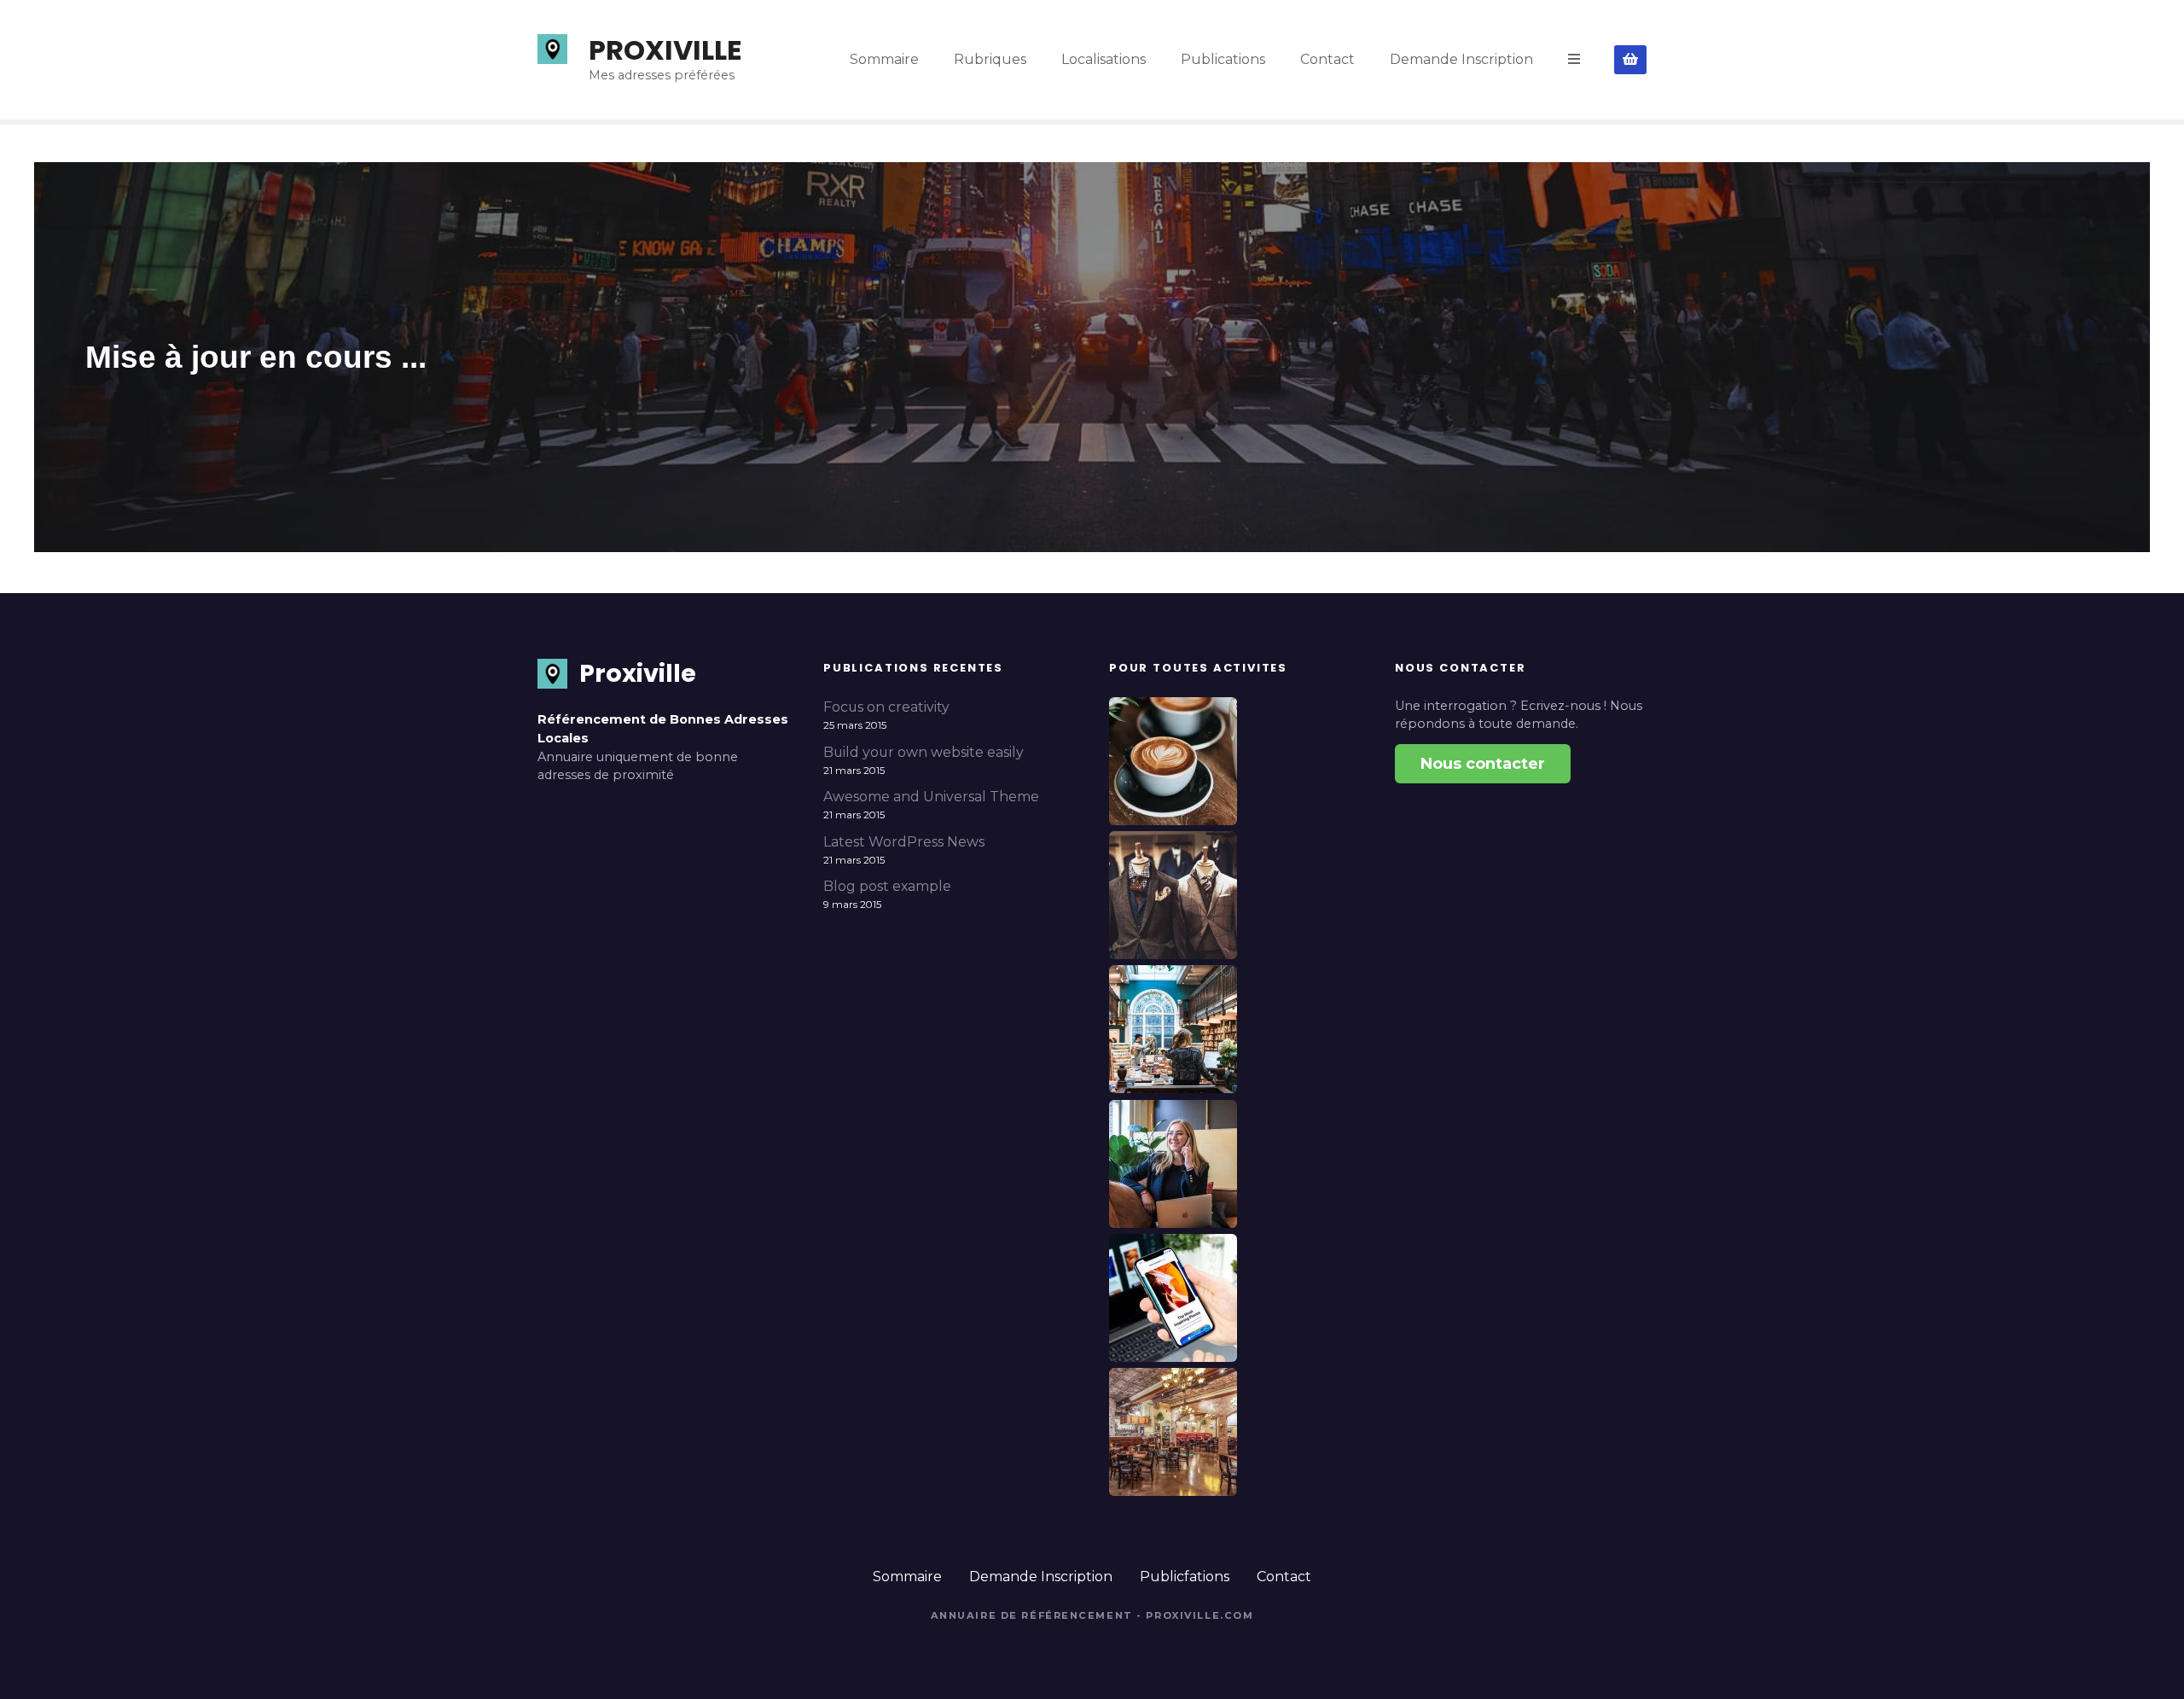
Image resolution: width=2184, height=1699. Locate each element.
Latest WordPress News (904, 842)
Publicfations (1185, 1577)
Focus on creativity (886, 707)
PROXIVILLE (665, 50)
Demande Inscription (1461, 59)
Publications (1223, 59)
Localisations (1104, 59)
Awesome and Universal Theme (931, 797)
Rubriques (990, 59)
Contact (1327, 59)
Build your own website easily (924, 752)
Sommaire (884, 59)
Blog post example (887, 886)
